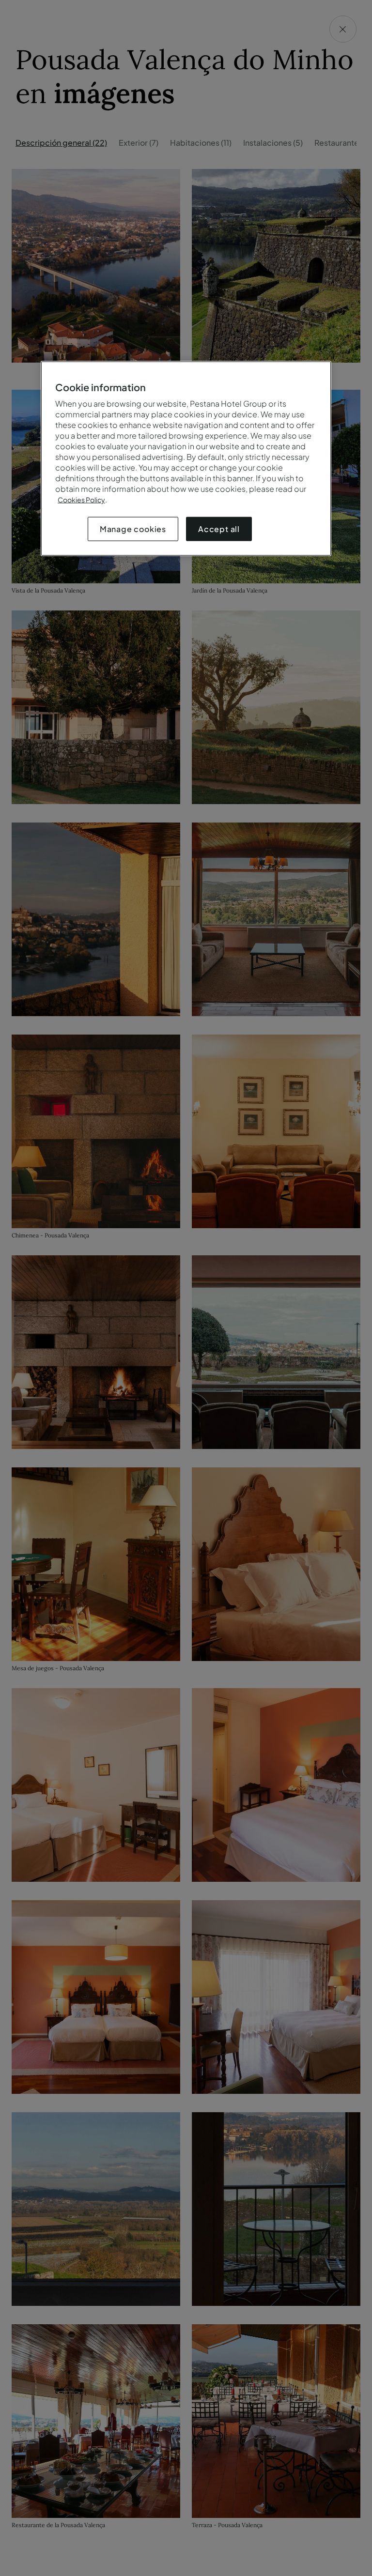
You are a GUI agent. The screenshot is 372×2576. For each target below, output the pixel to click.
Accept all (219, 529)
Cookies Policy (81, 500)
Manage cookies (133, 529)
